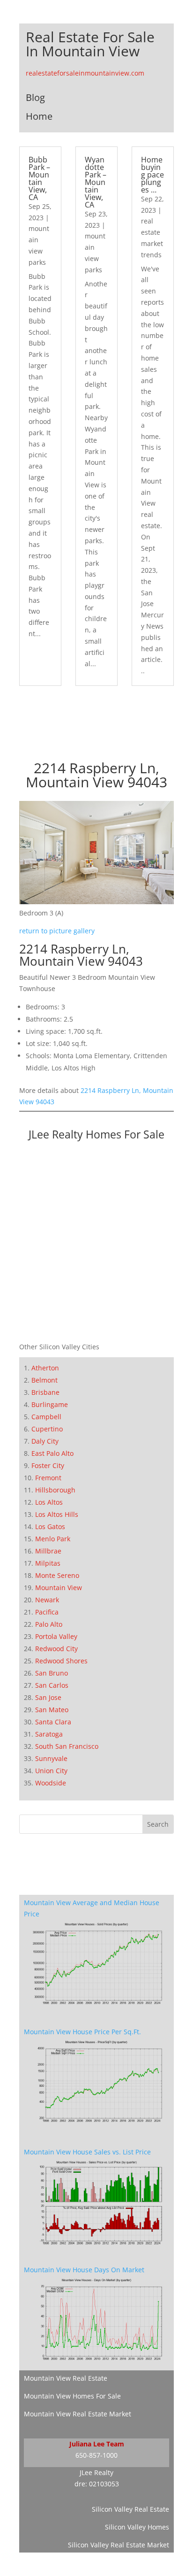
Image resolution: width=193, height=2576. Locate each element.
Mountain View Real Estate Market (78, 2414)
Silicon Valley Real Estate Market (119, 2545)
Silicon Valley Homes (137, 2527)
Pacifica (47, 1612)
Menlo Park (53, 1539)
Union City (51, 1771)
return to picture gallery (57, 931)
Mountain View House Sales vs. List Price (87, 2152)
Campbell (46, 1417)
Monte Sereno (57, 1575)
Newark (47, 1600)
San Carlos (52, 1685)
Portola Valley (56, 1636)
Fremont (48, 1478)
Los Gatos (50, 1526)
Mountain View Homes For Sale (72, 2396)
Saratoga (49, 1734)
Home (39, 116)
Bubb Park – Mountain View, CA (39, 178)
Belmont (45, 1380)
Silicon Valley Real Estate (130, 2509)
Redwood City (56, 1649)
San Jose (48, 1697)
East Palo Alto (52, 1453)
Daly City (45, 1441)
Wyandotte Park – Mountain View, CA (96, 182)
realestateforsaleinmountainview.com (85, 73)
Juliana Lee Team (97, 2444)
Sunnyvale (51, 1758)
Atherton (45, 1368)
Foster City (48, 1465)
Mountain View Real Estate (66, 2378)
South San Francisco (67, 1746)
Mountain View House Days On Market (84, 2270)
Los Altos (49, 1502)
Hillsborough (55, 1490)
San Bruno (52, 1673)
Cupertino (47, 1429)
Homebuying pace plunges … (152, 175)
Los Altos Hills (57, 1514)
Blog (35, 97)
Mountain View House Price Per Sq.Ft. (82, 2032)
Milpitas (48, 1563)
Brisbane (45, 1392)
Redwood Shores (61, 1661)
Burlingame (50, 1404)
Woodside (51, 1783)
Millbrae (48, 1551)
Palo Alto (49, 1624)
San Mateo (52, 1710)
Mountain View (59, 1588)
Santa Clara (53, 1722)
